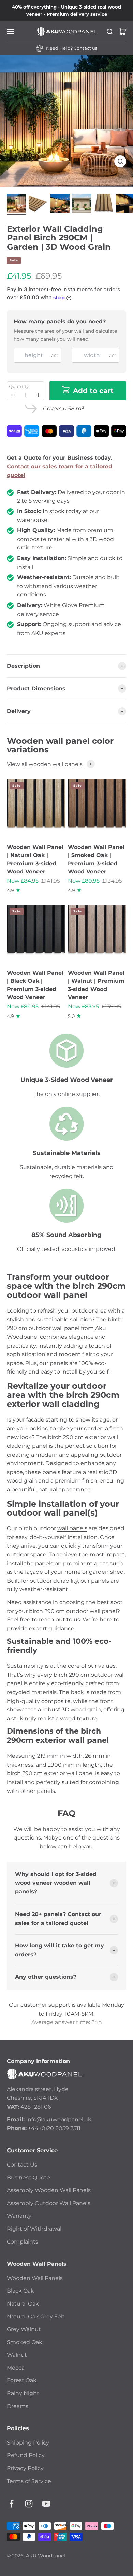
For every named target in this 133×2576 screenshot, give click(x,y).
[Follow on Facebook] (11, 2504)
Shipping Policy (28, 2443)
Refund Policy (26, 2455)
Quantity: (19, 386)
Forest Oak (22, 2380)
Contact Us (22, 2165)
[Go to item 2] (38, 204)
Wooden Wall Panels (35, 2278)
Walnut (17, 2355)
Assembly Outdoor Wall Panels (49, 2203)
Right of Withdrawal (34, 2229)
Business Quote (28, 2178)
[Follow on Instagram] (29, 2504)
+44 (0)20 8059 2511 (54, 2128)
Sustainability (25, 1666)
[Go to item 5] (104, 204)
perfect (75, 1446)
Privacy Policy (25, 2468)
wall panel (66, 1328)
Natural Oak (23, 2304)
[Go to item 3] (60, 204)
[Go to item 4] (82, 204)
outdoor (83, 1311)
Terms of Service (29, 2481)
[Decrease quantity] (13, 395)
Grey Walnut (24, 2329)
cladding (19, 1446)
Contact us (85, 48)
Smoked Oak (25, 2342)
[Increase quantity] (38, 395)
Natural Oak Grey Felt (36, 2317)
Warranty (19, 2216)
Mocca (16, 2368)
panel (86, 1773)
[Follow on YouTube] (46, 2504)
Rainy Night (23, 2393)
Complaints (23, 2242)
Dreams (18, 2406)
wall (113, 1437)
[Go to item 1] (16, 204)
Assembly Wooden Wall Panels (49, 2190)
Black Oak (20, 2291)
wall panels (72, 1528)
